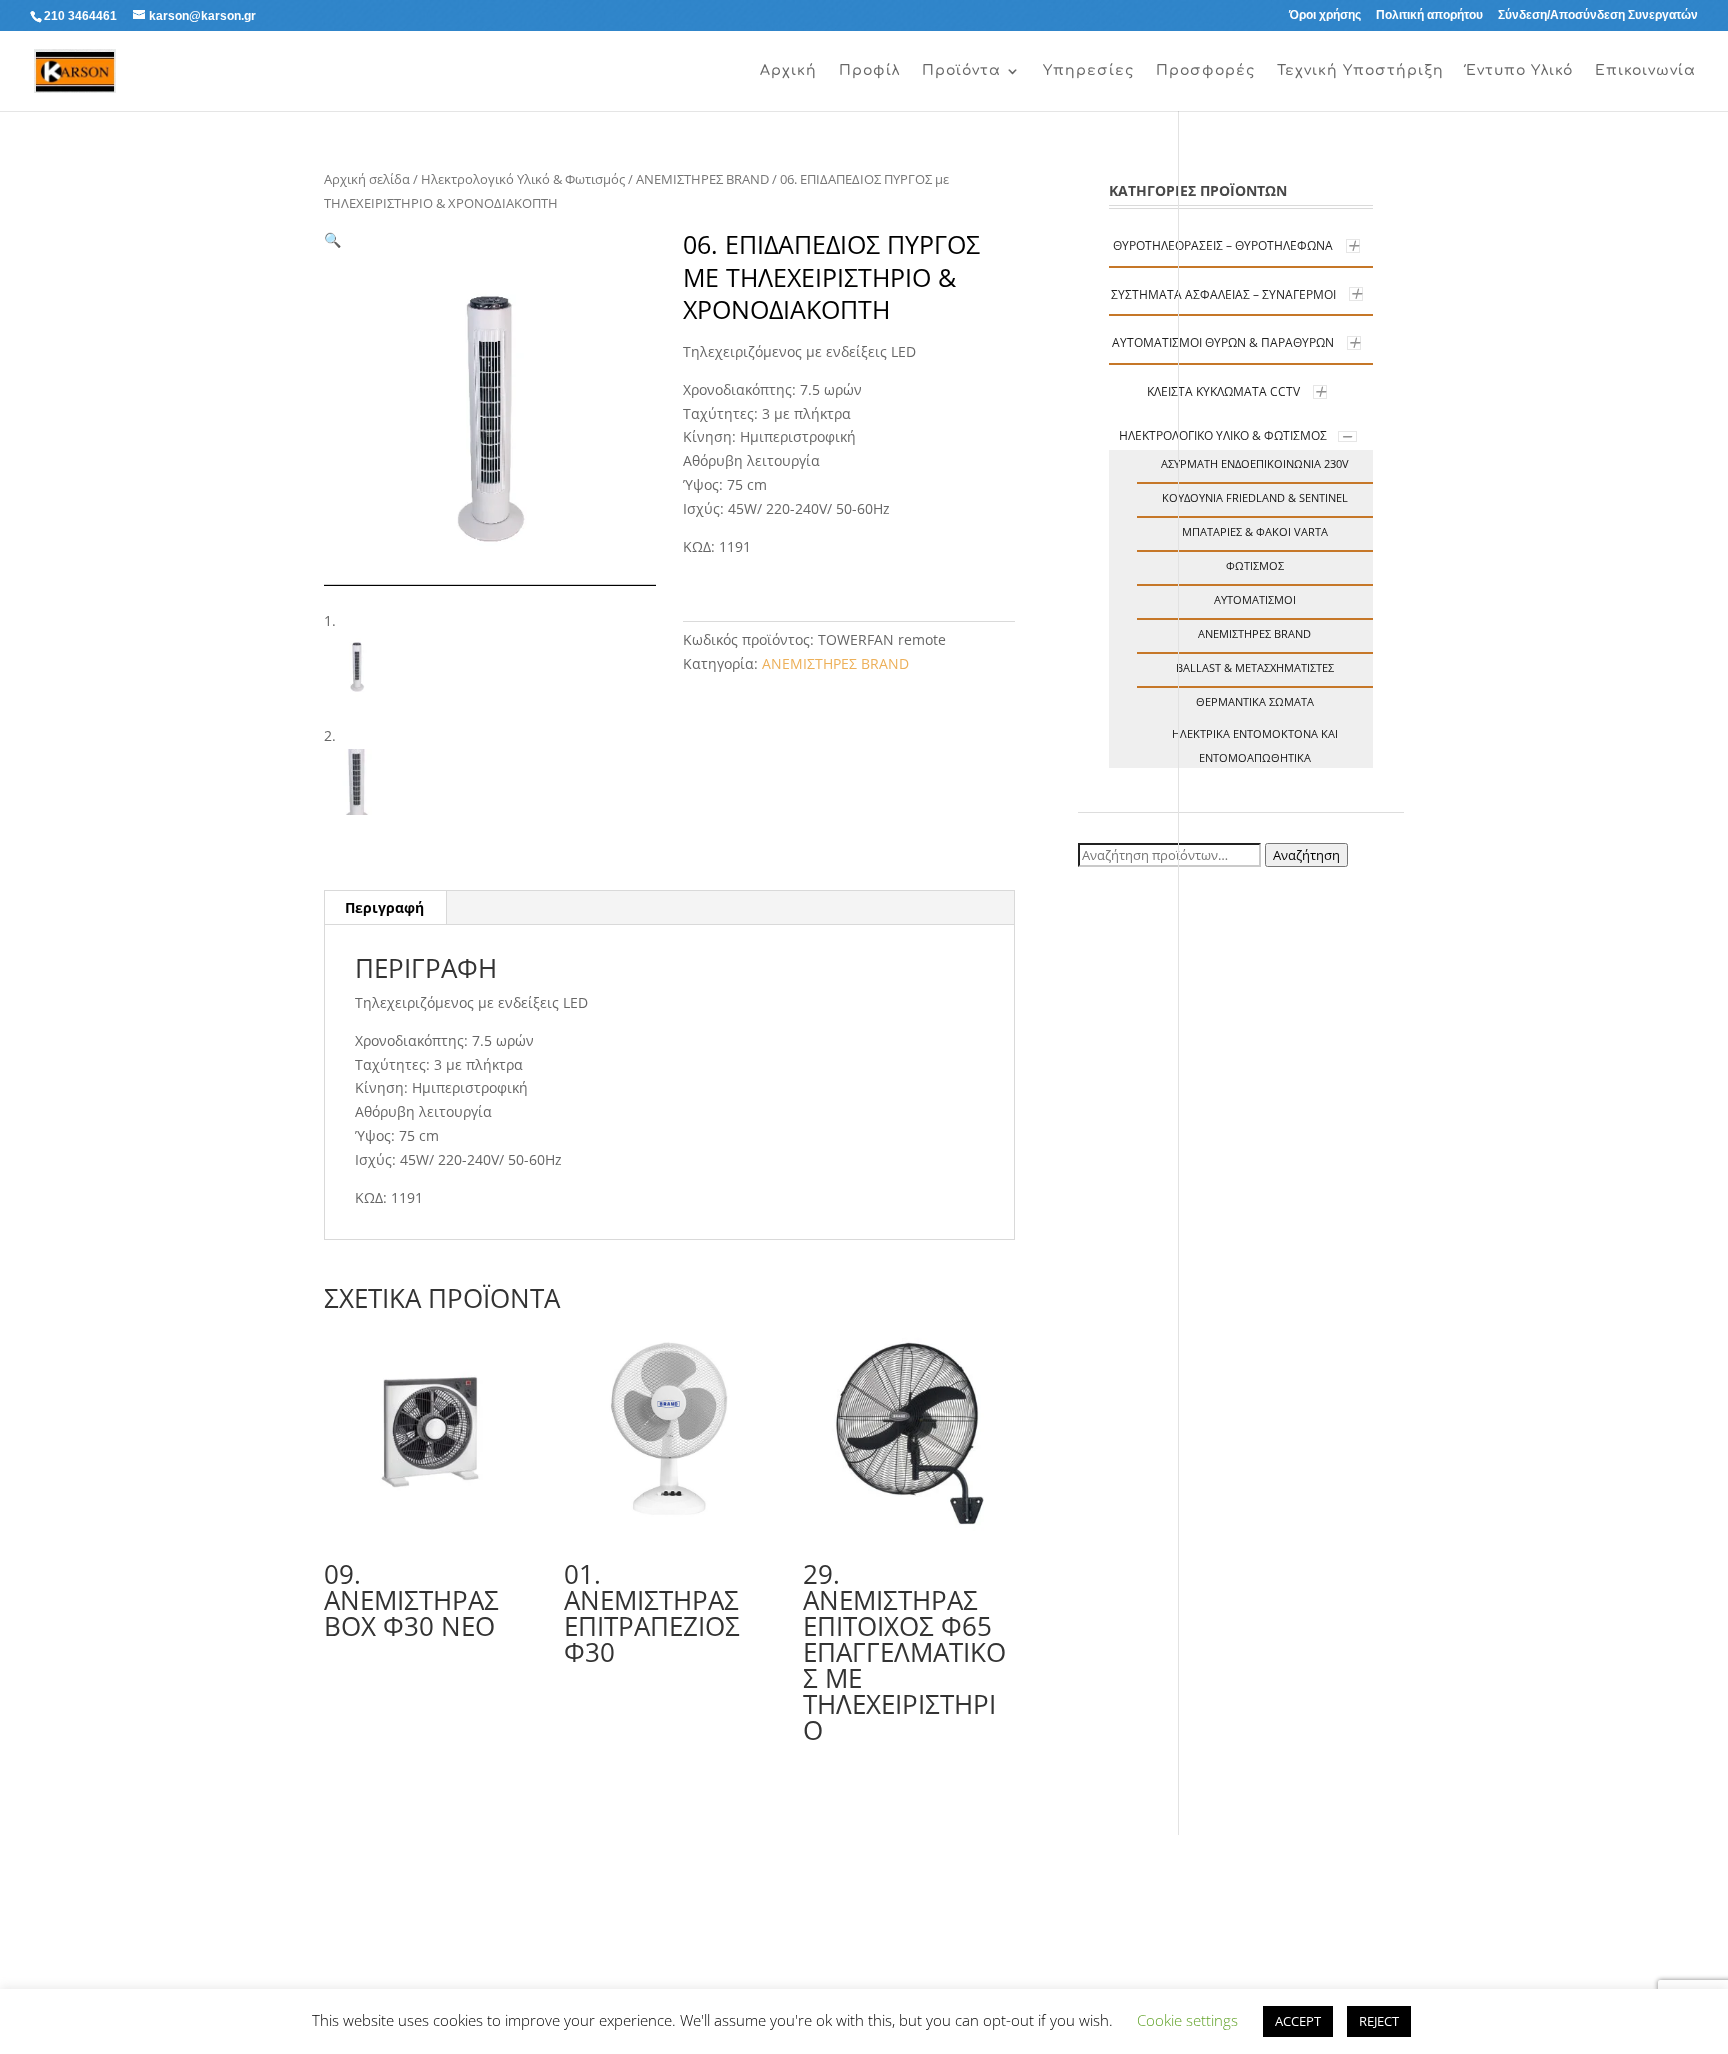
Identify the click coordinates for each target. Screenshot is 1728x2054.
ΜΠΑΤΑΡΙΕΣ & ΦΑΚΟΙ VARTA (1255, 531)
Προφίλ (869, 71)
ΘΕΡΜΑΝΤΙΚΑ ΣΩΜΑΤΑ (1255, 701)
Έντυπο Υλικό (1519, 71)
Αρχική (788, 71)
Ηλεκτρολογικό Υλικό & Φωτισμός (523, 179)
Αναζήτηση (1306, 855)
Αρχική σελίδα (367, 179)
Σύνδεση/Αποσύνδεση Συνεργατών (1598, 15)
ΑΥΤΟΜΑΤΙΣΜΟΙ (1255, 599)
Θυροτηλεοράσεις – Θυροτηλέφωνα (1223, 245)
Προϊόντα (961, 71)
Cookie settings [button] (1187, 2020)
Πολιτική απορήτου (1429, 15)
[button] (332, 239)
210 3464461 (80, 16)
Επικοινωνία (1645, 71)
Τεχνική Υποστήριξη (1360, 71)
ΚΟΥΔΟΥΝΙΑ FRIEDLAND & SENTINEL (1255, 497)
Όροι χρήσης (1325, 15)
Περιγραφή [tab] (384, 907)
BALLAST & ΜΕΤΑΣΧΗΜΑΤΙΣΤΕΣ (1255, 667)
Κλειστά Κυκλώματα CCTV (1223, 391)
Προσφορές (1205, 71)
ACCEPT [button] (1298, 2021)
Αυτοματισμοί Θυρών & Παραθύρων (1223, 342)
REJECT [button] (1379, 2021)
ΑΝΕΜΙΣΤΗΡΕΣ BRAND (702, 179)
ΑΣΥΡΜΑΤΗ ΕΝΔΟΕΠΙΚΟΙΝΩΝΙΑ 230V (1255, 463)
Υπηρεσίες (1088, 71)
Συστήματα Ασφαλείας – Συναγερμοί (1223, 294)
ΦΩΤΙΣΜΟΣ (1255, 565)
